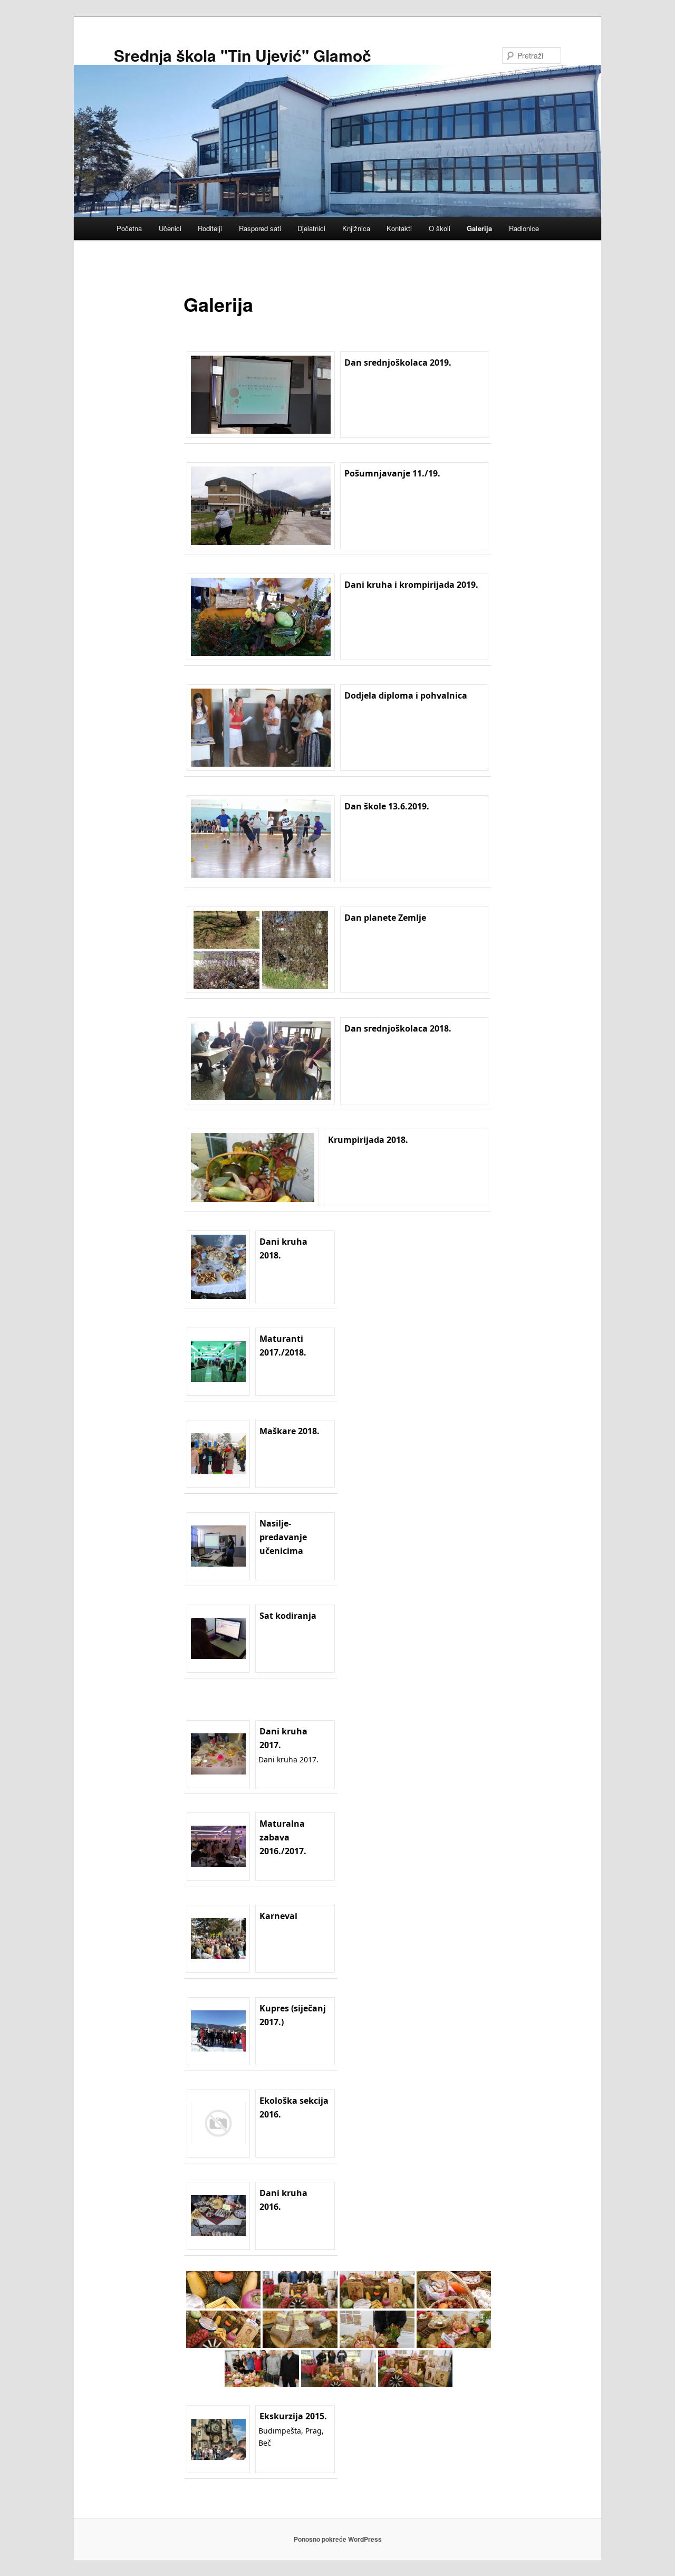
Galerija (479, 228)
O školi (440, 228)
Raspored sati (260, 228)
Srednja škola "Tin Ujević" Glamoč (243, 55)
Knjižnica (356, 228)
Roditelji (210, 228)
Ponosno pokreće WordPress (338, 2539)
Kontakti (399, 228)
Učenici (170, 228)
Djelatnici (311, 228)
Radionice (524, 228)
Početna (129, 228)
